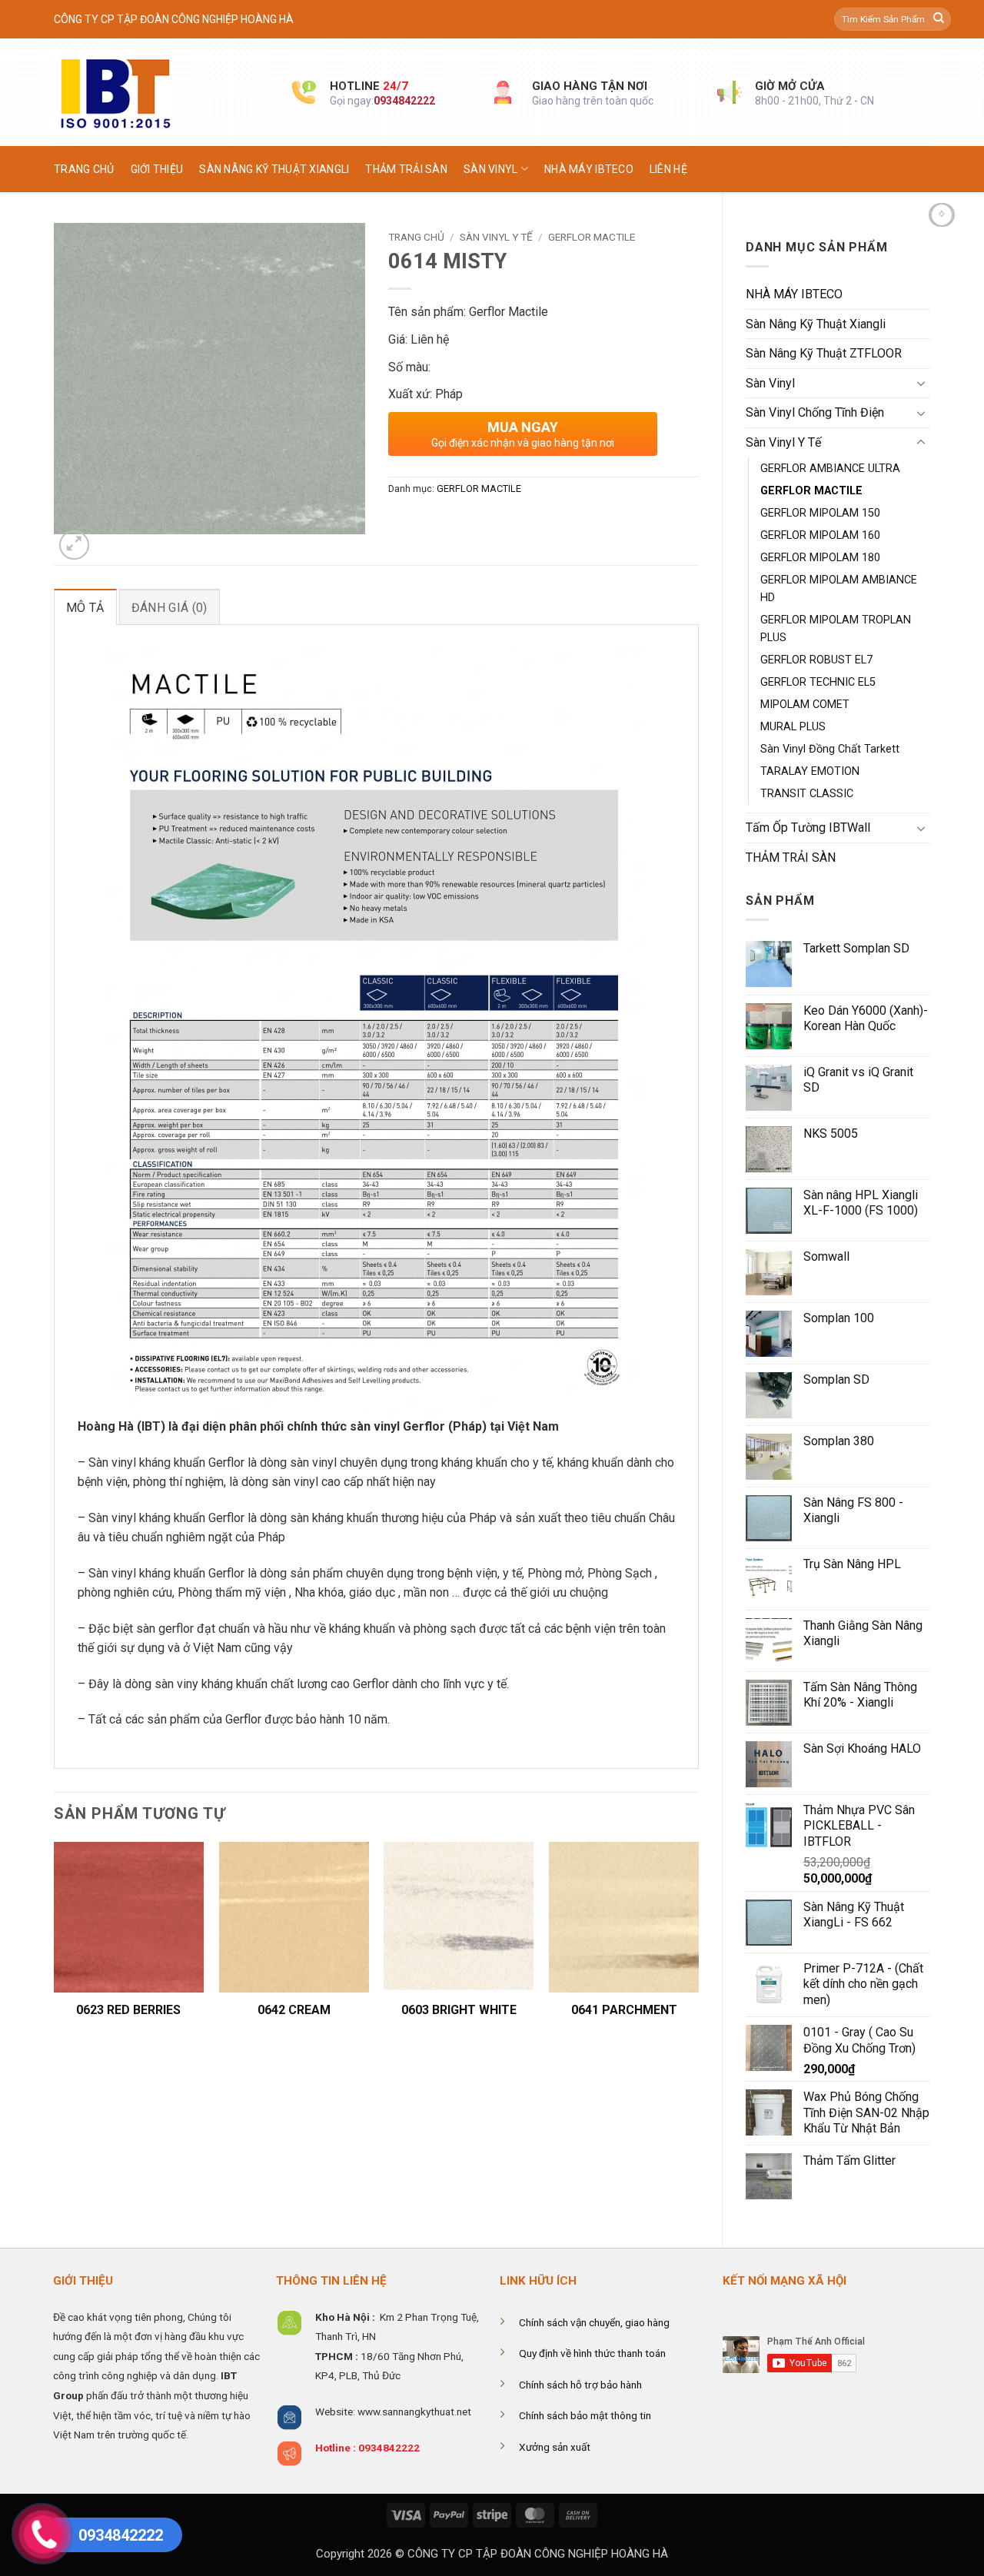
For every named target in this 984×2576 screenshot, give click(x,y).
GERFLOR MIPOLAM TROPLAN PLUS (836, 629)
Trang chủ (84, 169)
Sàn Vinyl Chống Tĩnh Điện (815, 412)
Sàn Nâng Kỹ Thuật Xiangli (274, 169)
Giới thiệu (157, 169)
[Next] (698, 1946)
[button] (74, 545)
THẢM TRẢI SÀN (406, 169)
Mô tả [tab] (85, 608)
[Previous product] (942, 215)
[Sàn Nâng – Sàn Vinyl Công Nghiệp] (161, 92)
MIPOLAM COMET (805, 705)
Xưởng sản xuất (555, 2447)
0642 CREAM (294, 2010)
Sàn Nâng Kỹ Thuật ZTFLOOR (824, 353)
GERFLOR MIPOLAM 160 (820, 535)
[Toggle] (921, 383)
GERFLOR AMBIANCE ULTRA (830, 469)
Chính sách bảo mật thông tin (585, 2415)
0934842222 (404, 101)
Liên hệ (668, 169)
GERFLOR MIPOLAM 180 (820, 558)
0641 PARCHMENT (624, 2010)
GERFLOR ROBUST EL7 (816, 660)
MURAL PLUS (793, 727)
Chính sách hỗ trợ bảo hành (580, 2385)
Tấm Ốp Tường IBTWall (808, 828)
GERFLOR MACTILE (811, 491)
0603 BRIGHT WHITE (459, 2010)
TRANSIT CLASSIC (807, 794)
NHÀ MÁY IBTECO (589, 169)
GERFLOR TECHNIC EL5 (818, 682)
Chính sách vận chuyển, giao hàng (594, 2322)
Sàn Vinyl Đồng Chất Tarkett (830, 749)
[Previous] (55, 1946)
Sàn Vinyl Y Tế (783, 442)
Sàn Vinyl (491, 169)
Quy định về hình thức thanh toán (592, 2353)
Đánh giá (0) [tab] (170, 608)
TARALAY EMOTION (810, 771)
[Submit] (939, 19)
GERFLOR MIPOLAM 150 (820, 513)
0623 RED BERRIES (128, 2010)
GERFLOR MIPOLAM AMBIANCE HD (839, 589)
